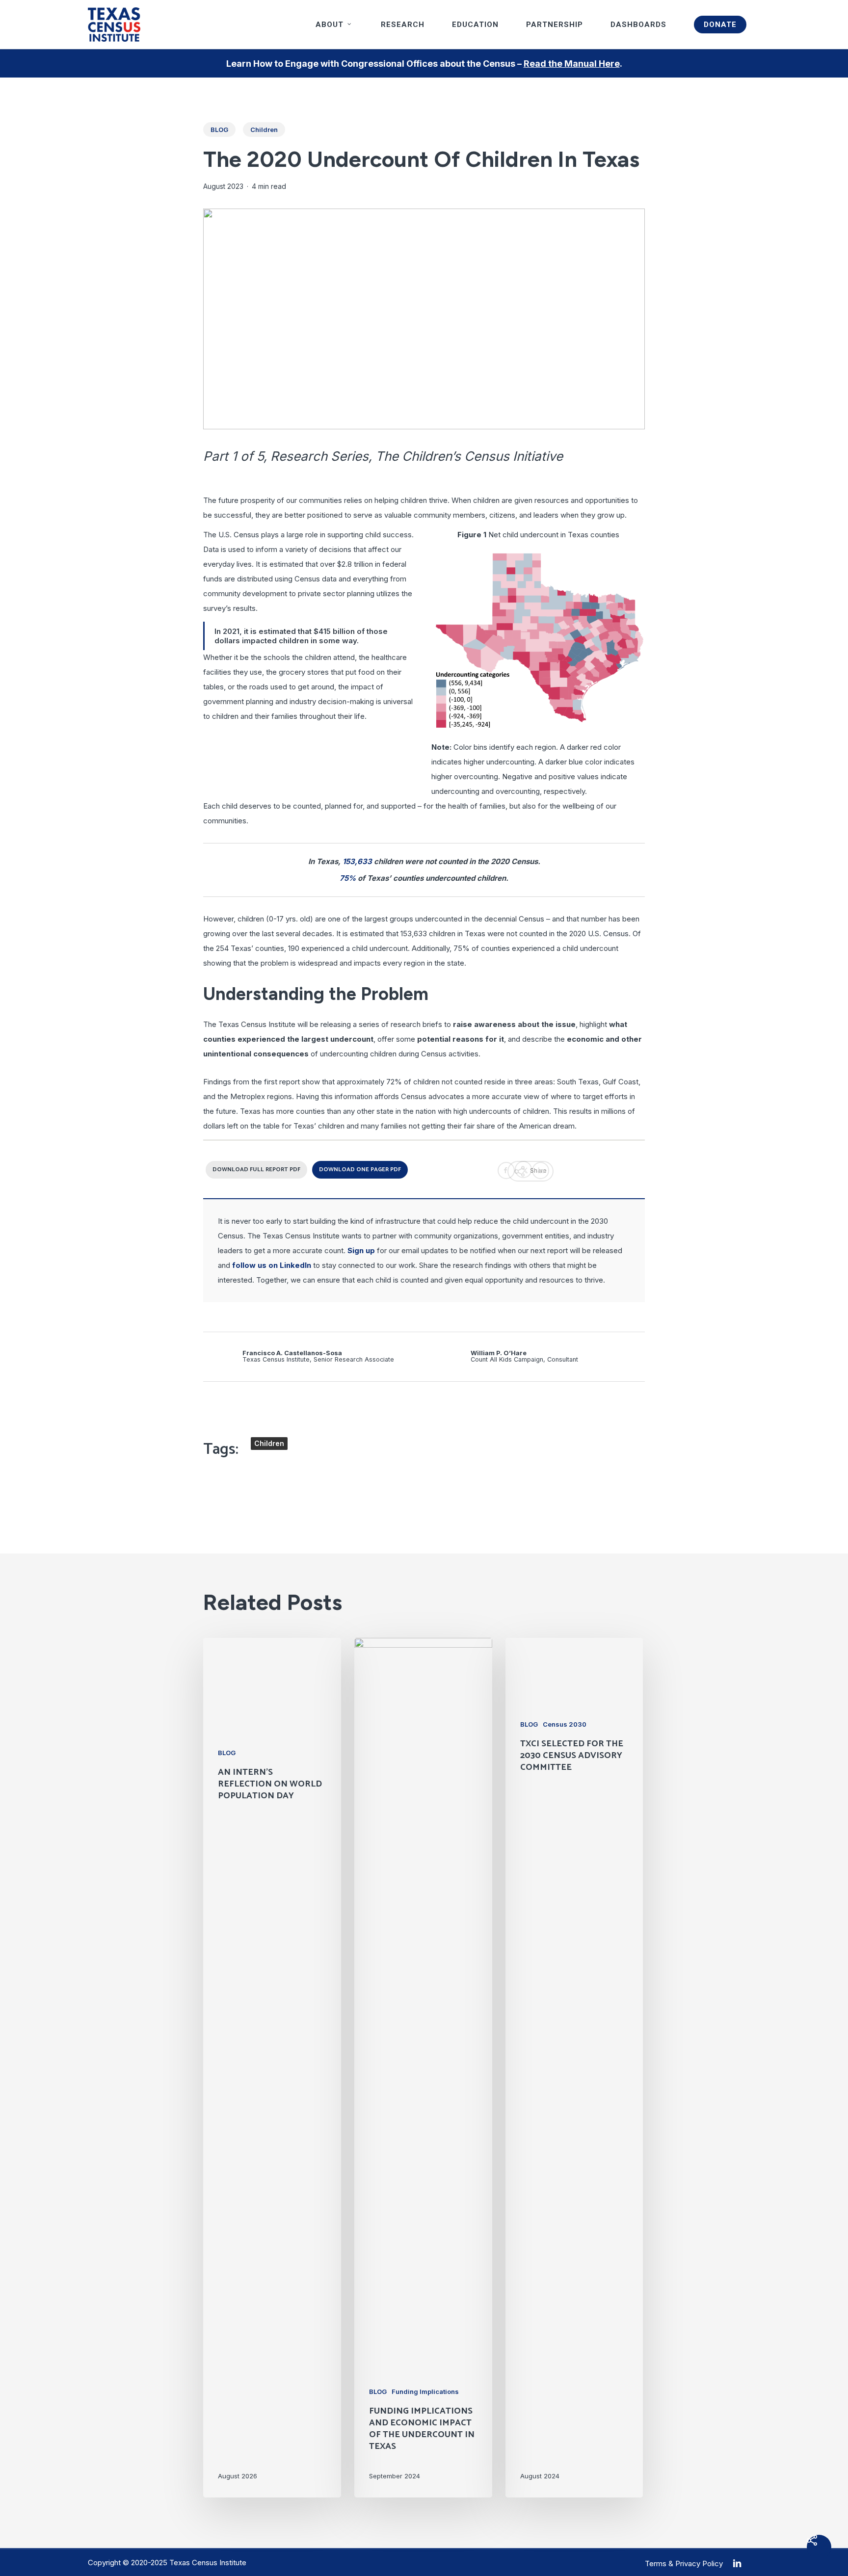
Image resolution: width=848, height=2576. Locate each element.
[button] (256, 1170)
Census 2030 (565, 1724)
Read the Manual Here (572, 64)
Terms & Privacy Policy (684, 2563)
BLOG (219, 130)
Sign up (361, 1250)
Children (264, 130)
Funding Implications (425, 2392)
